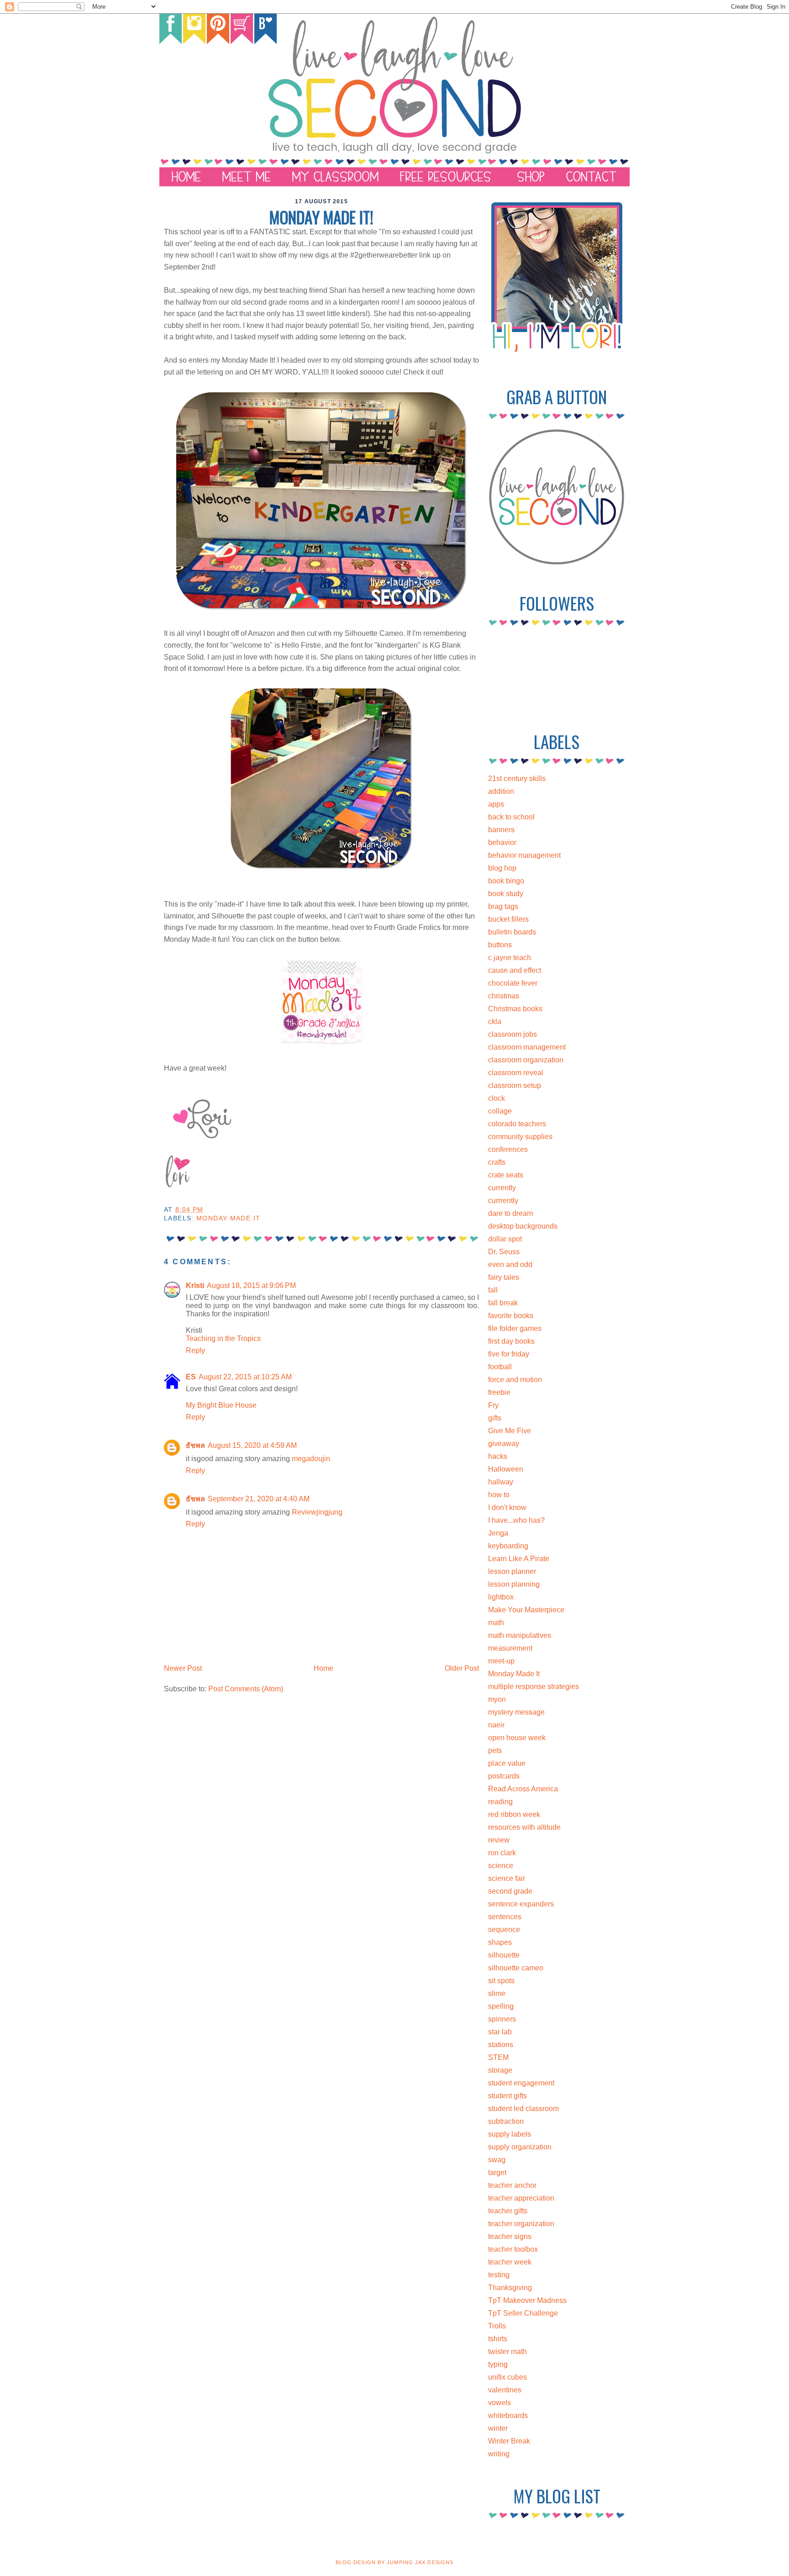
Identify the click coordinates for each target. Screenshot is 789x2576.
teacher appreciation (521, 2198)
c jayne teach (510, 958)
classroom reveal (516, 1073)
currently (502, 1188)
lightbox (501, 1597)
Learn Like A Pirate (519, 1559)
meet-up (501, 1661)
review (499, 1840)
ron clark (502, 1853)
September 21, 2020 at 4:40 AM (259, 1499)
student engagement (521, 2083)
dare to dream (510, 1213)
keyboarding (508, 1546)
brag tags (503, 906)
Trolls (497, 2326)
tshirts (498, 2339)
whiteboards (508, 2415)
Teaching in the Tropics (223, 1338)
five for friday (509, 1354)
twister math (508, 2352)
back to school (511, 817)
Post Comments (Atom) (246, 1689)
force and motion (515, 1380)
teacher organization (521, 2224)
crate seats (506, 1175)
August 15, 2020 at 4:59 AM (252, 1445)
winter (498, 2428)
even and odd (510, 1264)
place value (507, 1763)
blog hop (502, 868)
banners (501, 830)
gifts (495, 1418)
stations (501, 2045)
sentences (505, 1917)
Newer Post (183, 1668)
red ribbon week (514, 1814)
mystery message (516, 1712)
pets (495, 1750)
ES (191, 1377)
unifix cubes (508, 2377)
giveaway (504, 1444)
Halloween (506, 1469)
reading (500, 1802)
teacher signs (510, 2236)
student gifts (508, 2096)
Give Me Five (510, 1431)
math (496, 1623)
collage (500, 1111)
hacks (498, 1456)
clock (497, 1098)
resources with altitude (524, 1827)
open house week (517, 1738)
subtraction (506, 2121)
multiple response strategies (534, 1687)
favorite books (511, 1316)
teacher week (510, 2262)
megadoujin (311, 1459)
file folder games (515, 1328)
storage (500, 2070)
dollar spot (505, 1239)
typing (498, 2364)
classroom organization (526, 1060)
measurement (510, 1648)
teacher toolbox (513, 2249)
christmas (504, 996)
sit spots (501, 1981)
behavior (502, 842)
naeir (496, 1725)
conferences (508, 1149)
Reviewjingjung (317, 1512)
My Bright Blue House (221, 1405)
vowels (500, 2403)
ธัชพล (195, 1445)
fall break (503, 1303)
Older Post (462, 1668)
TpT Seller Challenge (523, 2313)
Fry (493, 1405)
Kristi (195, 1285)
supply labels (510, 2134)
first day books (511, 1341)
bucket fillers (508, 919)
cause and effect (515, 970)
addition (501, 791)
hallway (501, 1482)
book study (506, 894)
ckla (495, 1021)
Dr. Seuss (504, 1252)
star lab (500, 2032)
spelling (501, 2006)
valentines (505, 2390)
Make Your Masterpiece (526, 1610)
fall (493, 1290)
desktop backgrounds (523, 1226)
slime (497, 1993)
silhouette (504, 1955)
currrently (503, 1201)
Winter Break (509, 2441)
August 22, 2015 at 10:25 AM (245, 1377)
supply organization (520, 2147)
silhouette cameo (516, 1968)
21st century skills (517, 779)
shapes (500, 1942)
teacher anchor (512, 2185)
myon (497, 1699)
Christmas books (515, 1009)
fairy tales (504, 1277)
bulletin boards (512, 932)
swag (497, 2160)
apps (496, 804)
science (501, 1866)
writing (499, 2454)
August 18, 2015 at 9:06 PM (251, 1285)
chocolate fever (513, 983)
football (500, 1367)
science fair (507, 1878)
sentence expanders (521, 1904)
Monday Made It (228, 1218)
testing (499, 2275)
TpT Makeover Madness (527, 2300)
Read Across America (523, 1789)
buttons (500, 945)
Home (323, 1668)
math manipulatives (520, 1635)
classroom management (527, 1047)
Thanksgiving (510, 2288)
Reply (195, 1350)
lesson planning (514, 1584)
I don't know (507, 1507)
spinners (502, 2019)
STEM (498, 2057)
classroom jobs (513, 1034)
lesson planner (512, 1571)
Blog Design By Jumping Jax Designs (394, 2562)
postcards (504, 1776)
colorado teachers (517, 1124)
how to (499, 1495)
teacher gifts (508, 2211)
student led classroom (523, 2109)
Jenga (498, 1533)
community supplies (520, 1137)
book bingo (506, 881)
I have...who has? (516, 1520)
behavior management (524, 855)
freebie (499, 1392)
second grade (510, 1891)
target (497, 2172)
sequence (504, 1929)
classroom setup (515, 1085)
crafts (497, 1162)
